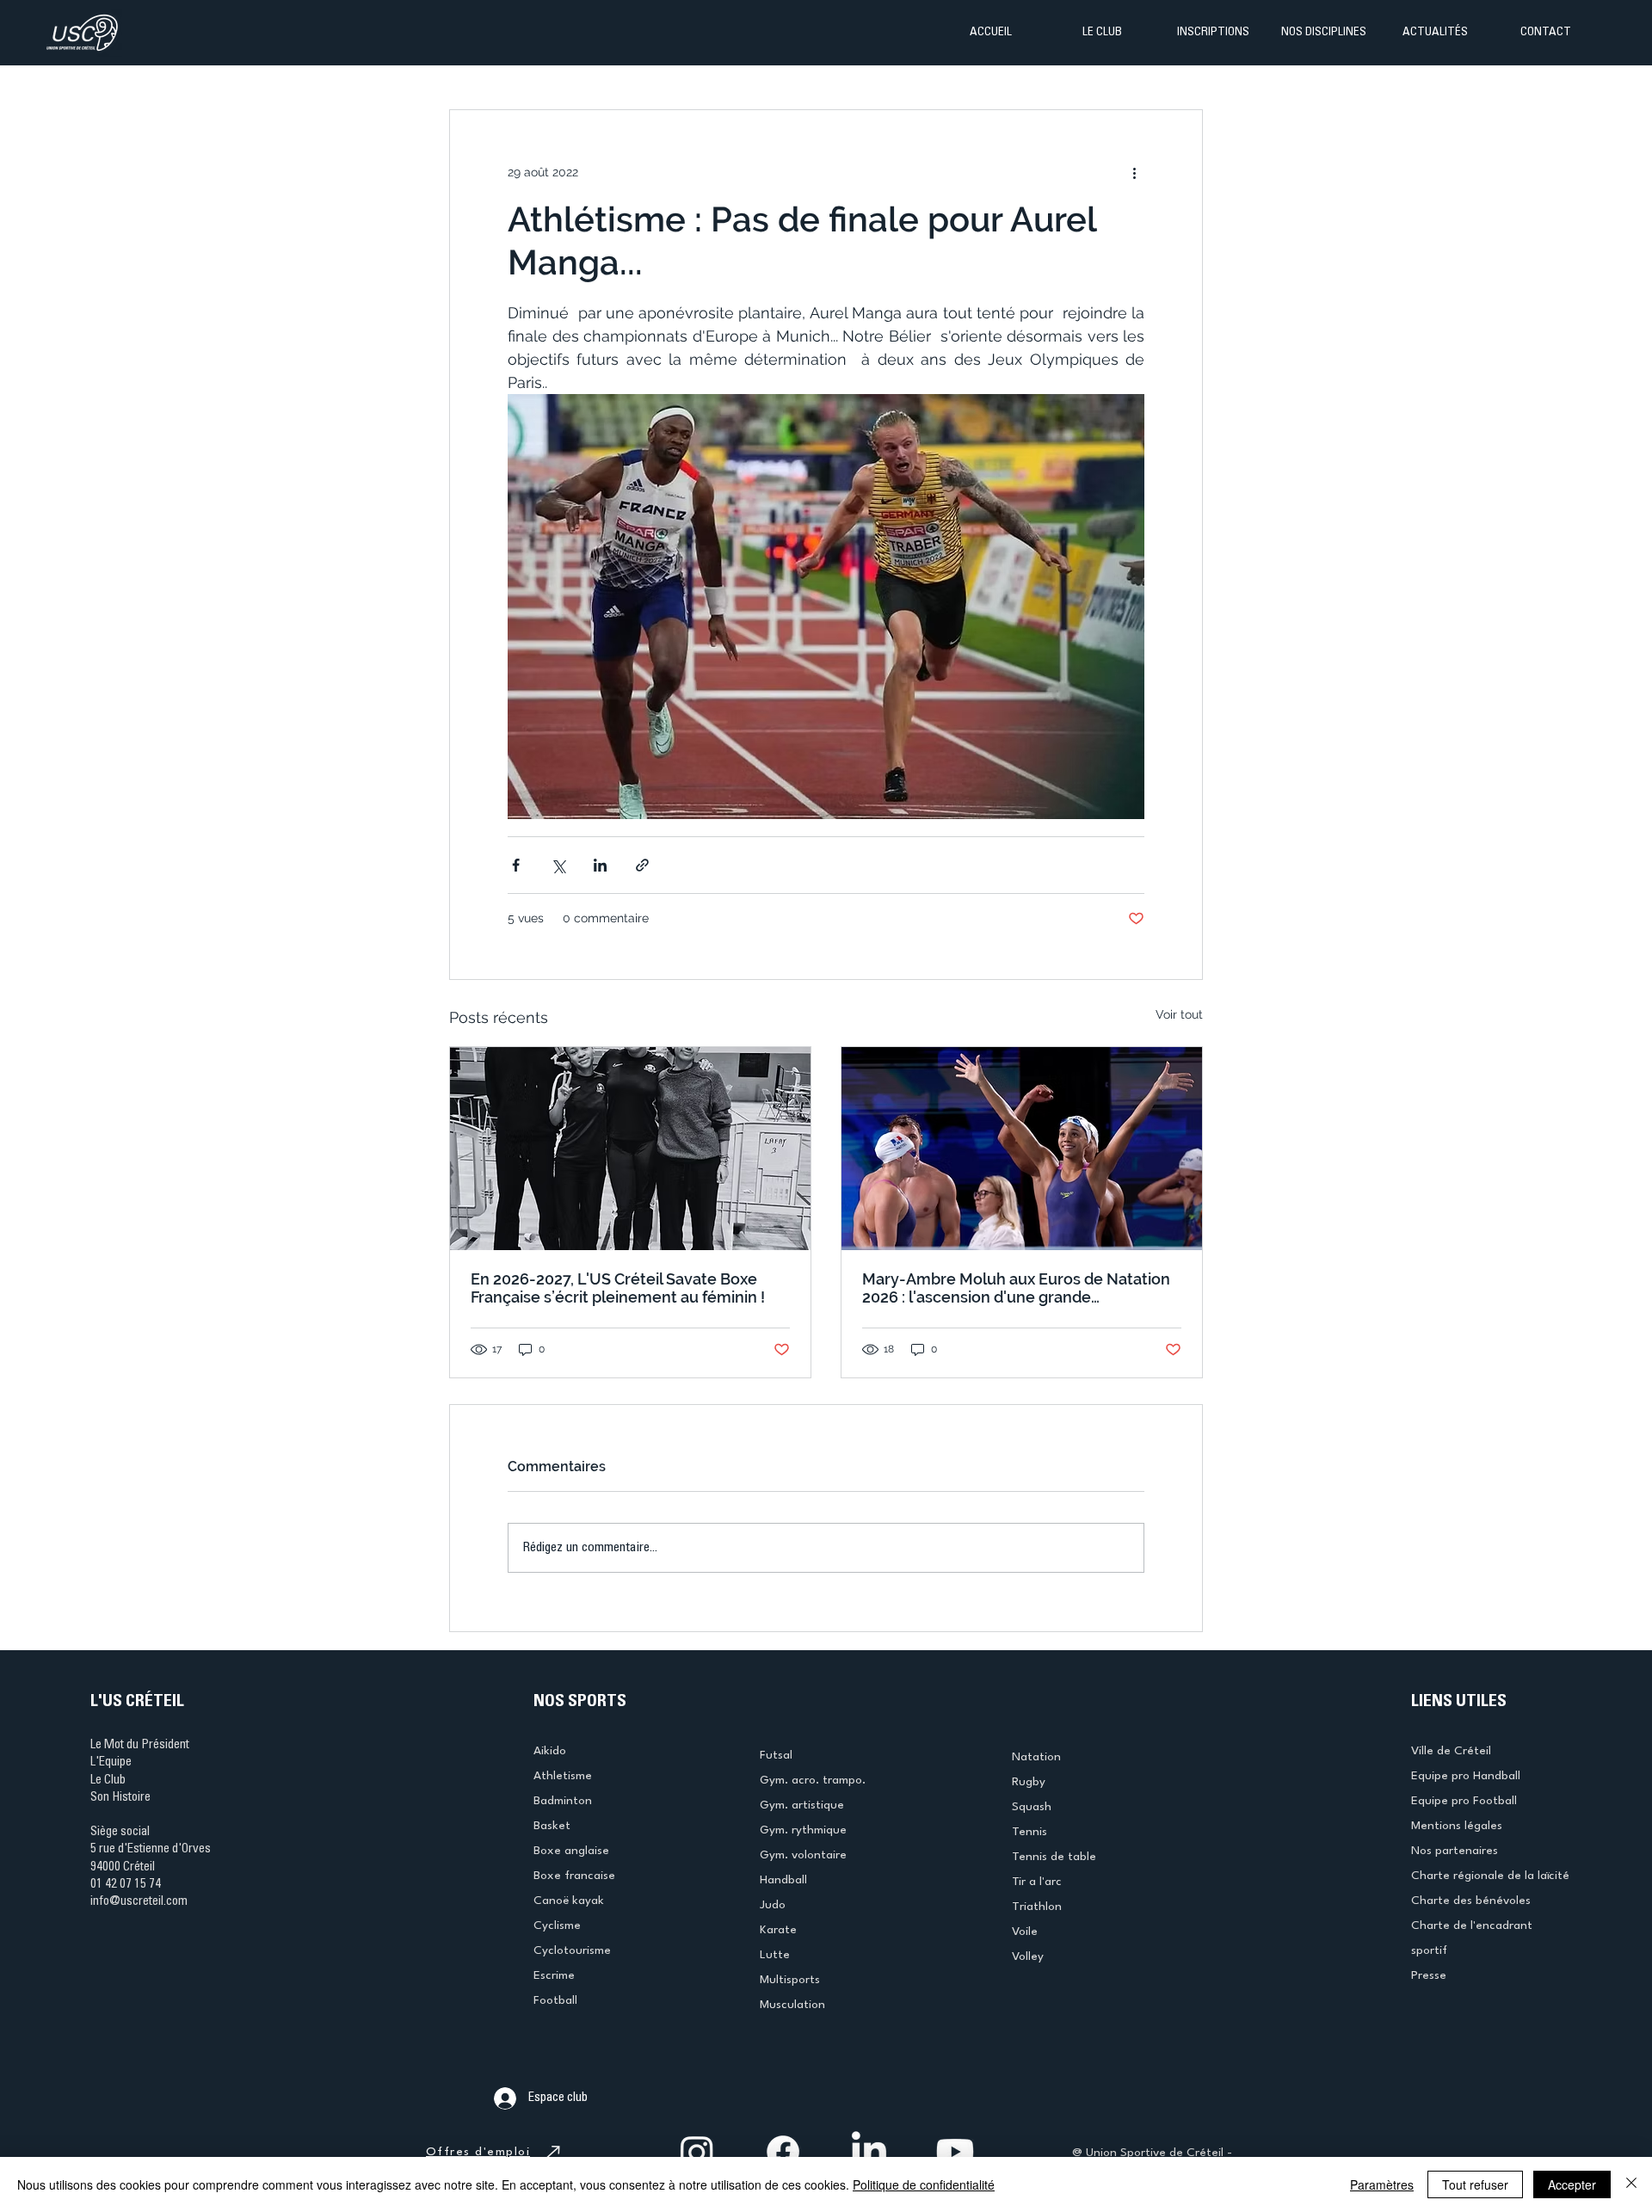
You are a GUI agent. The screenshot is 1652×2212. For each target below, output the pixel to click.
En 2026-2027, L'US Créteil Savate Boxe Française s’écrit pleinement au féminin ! (618, 1288)
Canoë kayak (569, 1901)
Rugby (1029, 1782)
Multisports (790, 1980)
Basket (552, 1826)
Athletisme (563, 1776)
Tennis (1029, 1832)
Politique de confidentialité (924, 2184)
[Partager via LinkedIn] (600, 865)
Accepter (1572, 2184)
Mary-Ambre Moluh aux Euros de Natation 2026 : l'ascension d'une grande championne (1016, 1288)
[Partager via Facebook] (516, 865)
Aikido (550, 1751)
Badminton (563, 1801)
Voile (1025, 1932)
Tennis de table (1054, 1857)
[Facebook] (783, 2152)
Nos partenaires (1455, 1851)
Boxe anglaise (571, 1851)
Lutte (775, 1955)
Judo (773, 1905)
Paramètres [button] (1382, 2184)
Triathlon (1037, 1907)
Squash (1032, 1807)
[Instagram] (697, 2152)
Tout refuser (1475, 2184)
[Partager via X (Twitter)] (558, 865)
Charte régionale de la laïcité (1490, 1876)
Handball (783, 1880)
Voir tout (1179, 1014)
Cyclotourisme (572, 1950)
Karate (778, 1930)
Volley (1028, 1956)
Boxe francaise (574, 1876)
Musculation (792, 2005)
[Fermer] (1631, 2184)
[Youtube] (955, 2152)
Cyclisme (557, 1925)
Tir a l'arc (1037, 1882)
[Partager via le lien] (642, 865)
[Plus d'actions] (1134, 172)
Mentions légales (1457, 1826)
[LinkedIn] (869, 2152)
